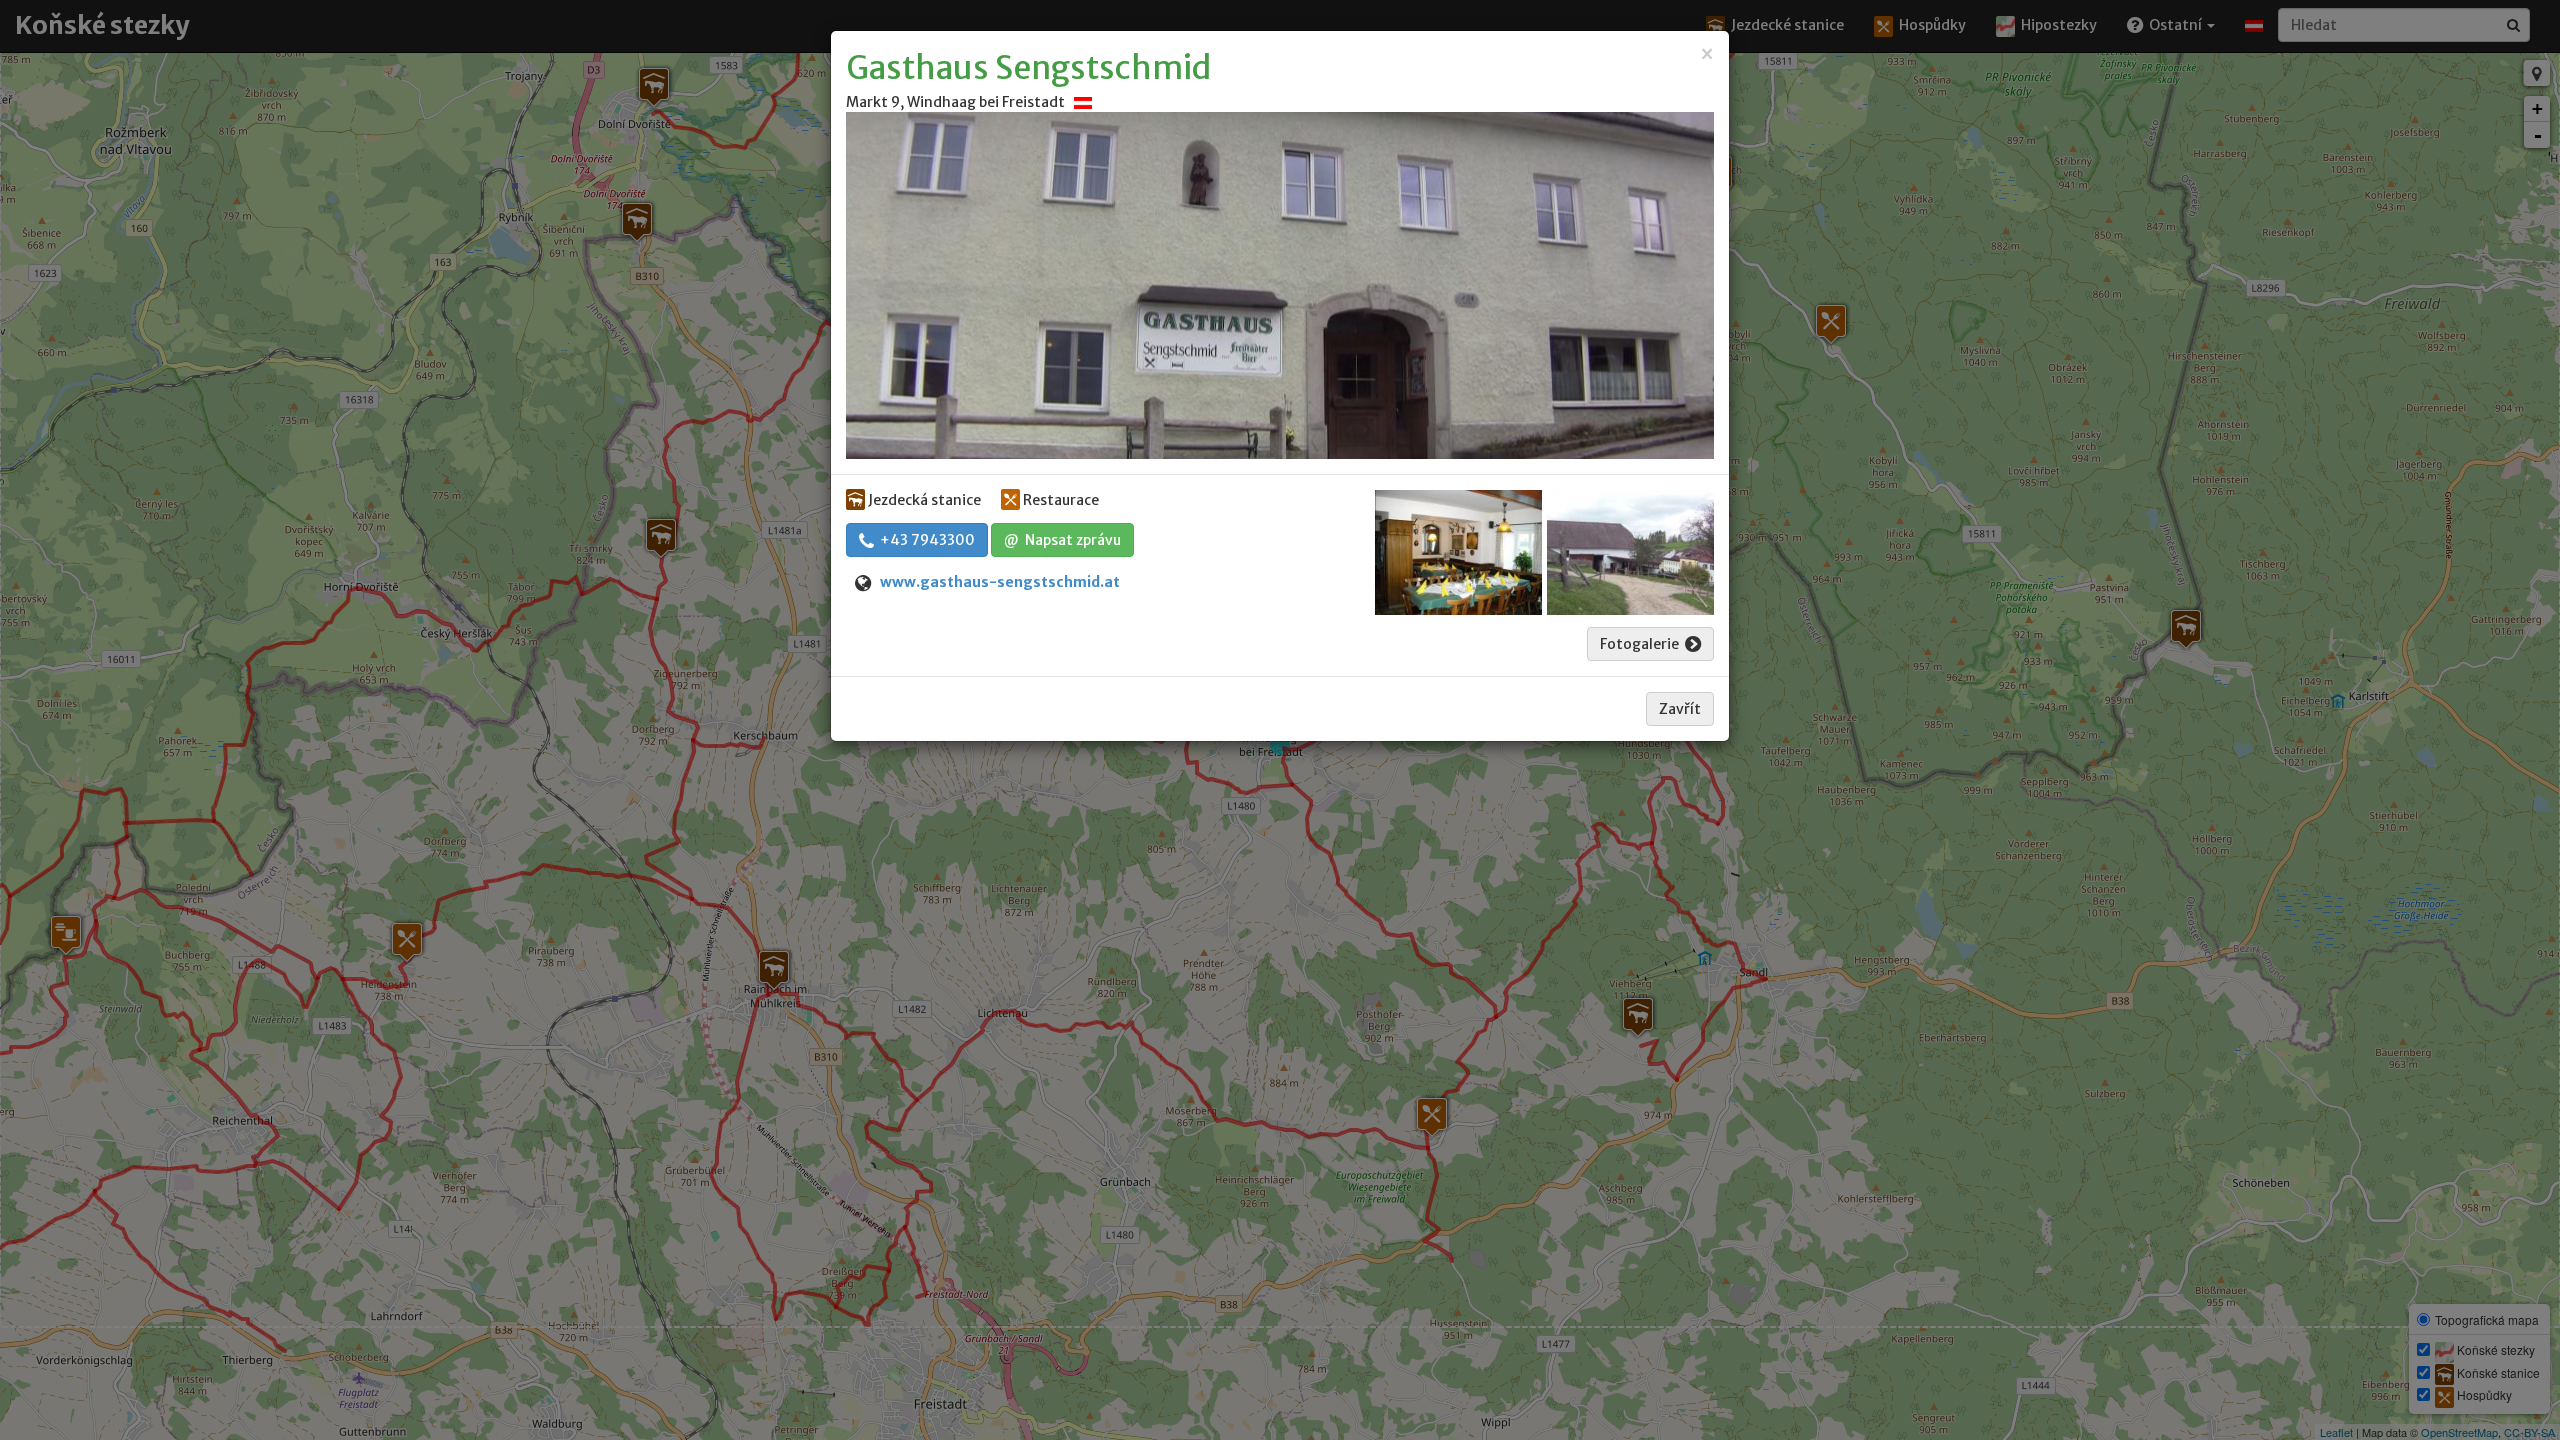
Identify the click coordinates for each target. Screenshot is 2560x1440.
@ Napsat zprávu (1062, 540)
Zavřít (1680, 709)
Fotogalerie (1642, 644)
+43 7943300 (924, 540)
